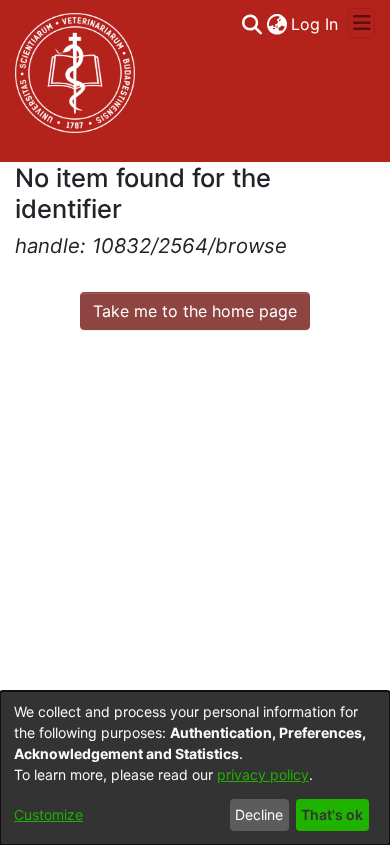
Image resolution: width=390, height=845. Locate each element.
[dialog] (195, 768)
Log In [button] (315, 24)
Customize (48, 814)
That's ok (332, 814)
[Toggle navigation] (361, 23)
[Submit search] (251, 24)
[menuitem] (276, 24)
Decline (259, 814)
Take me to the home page (195, 311)
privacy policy (263, 774)
